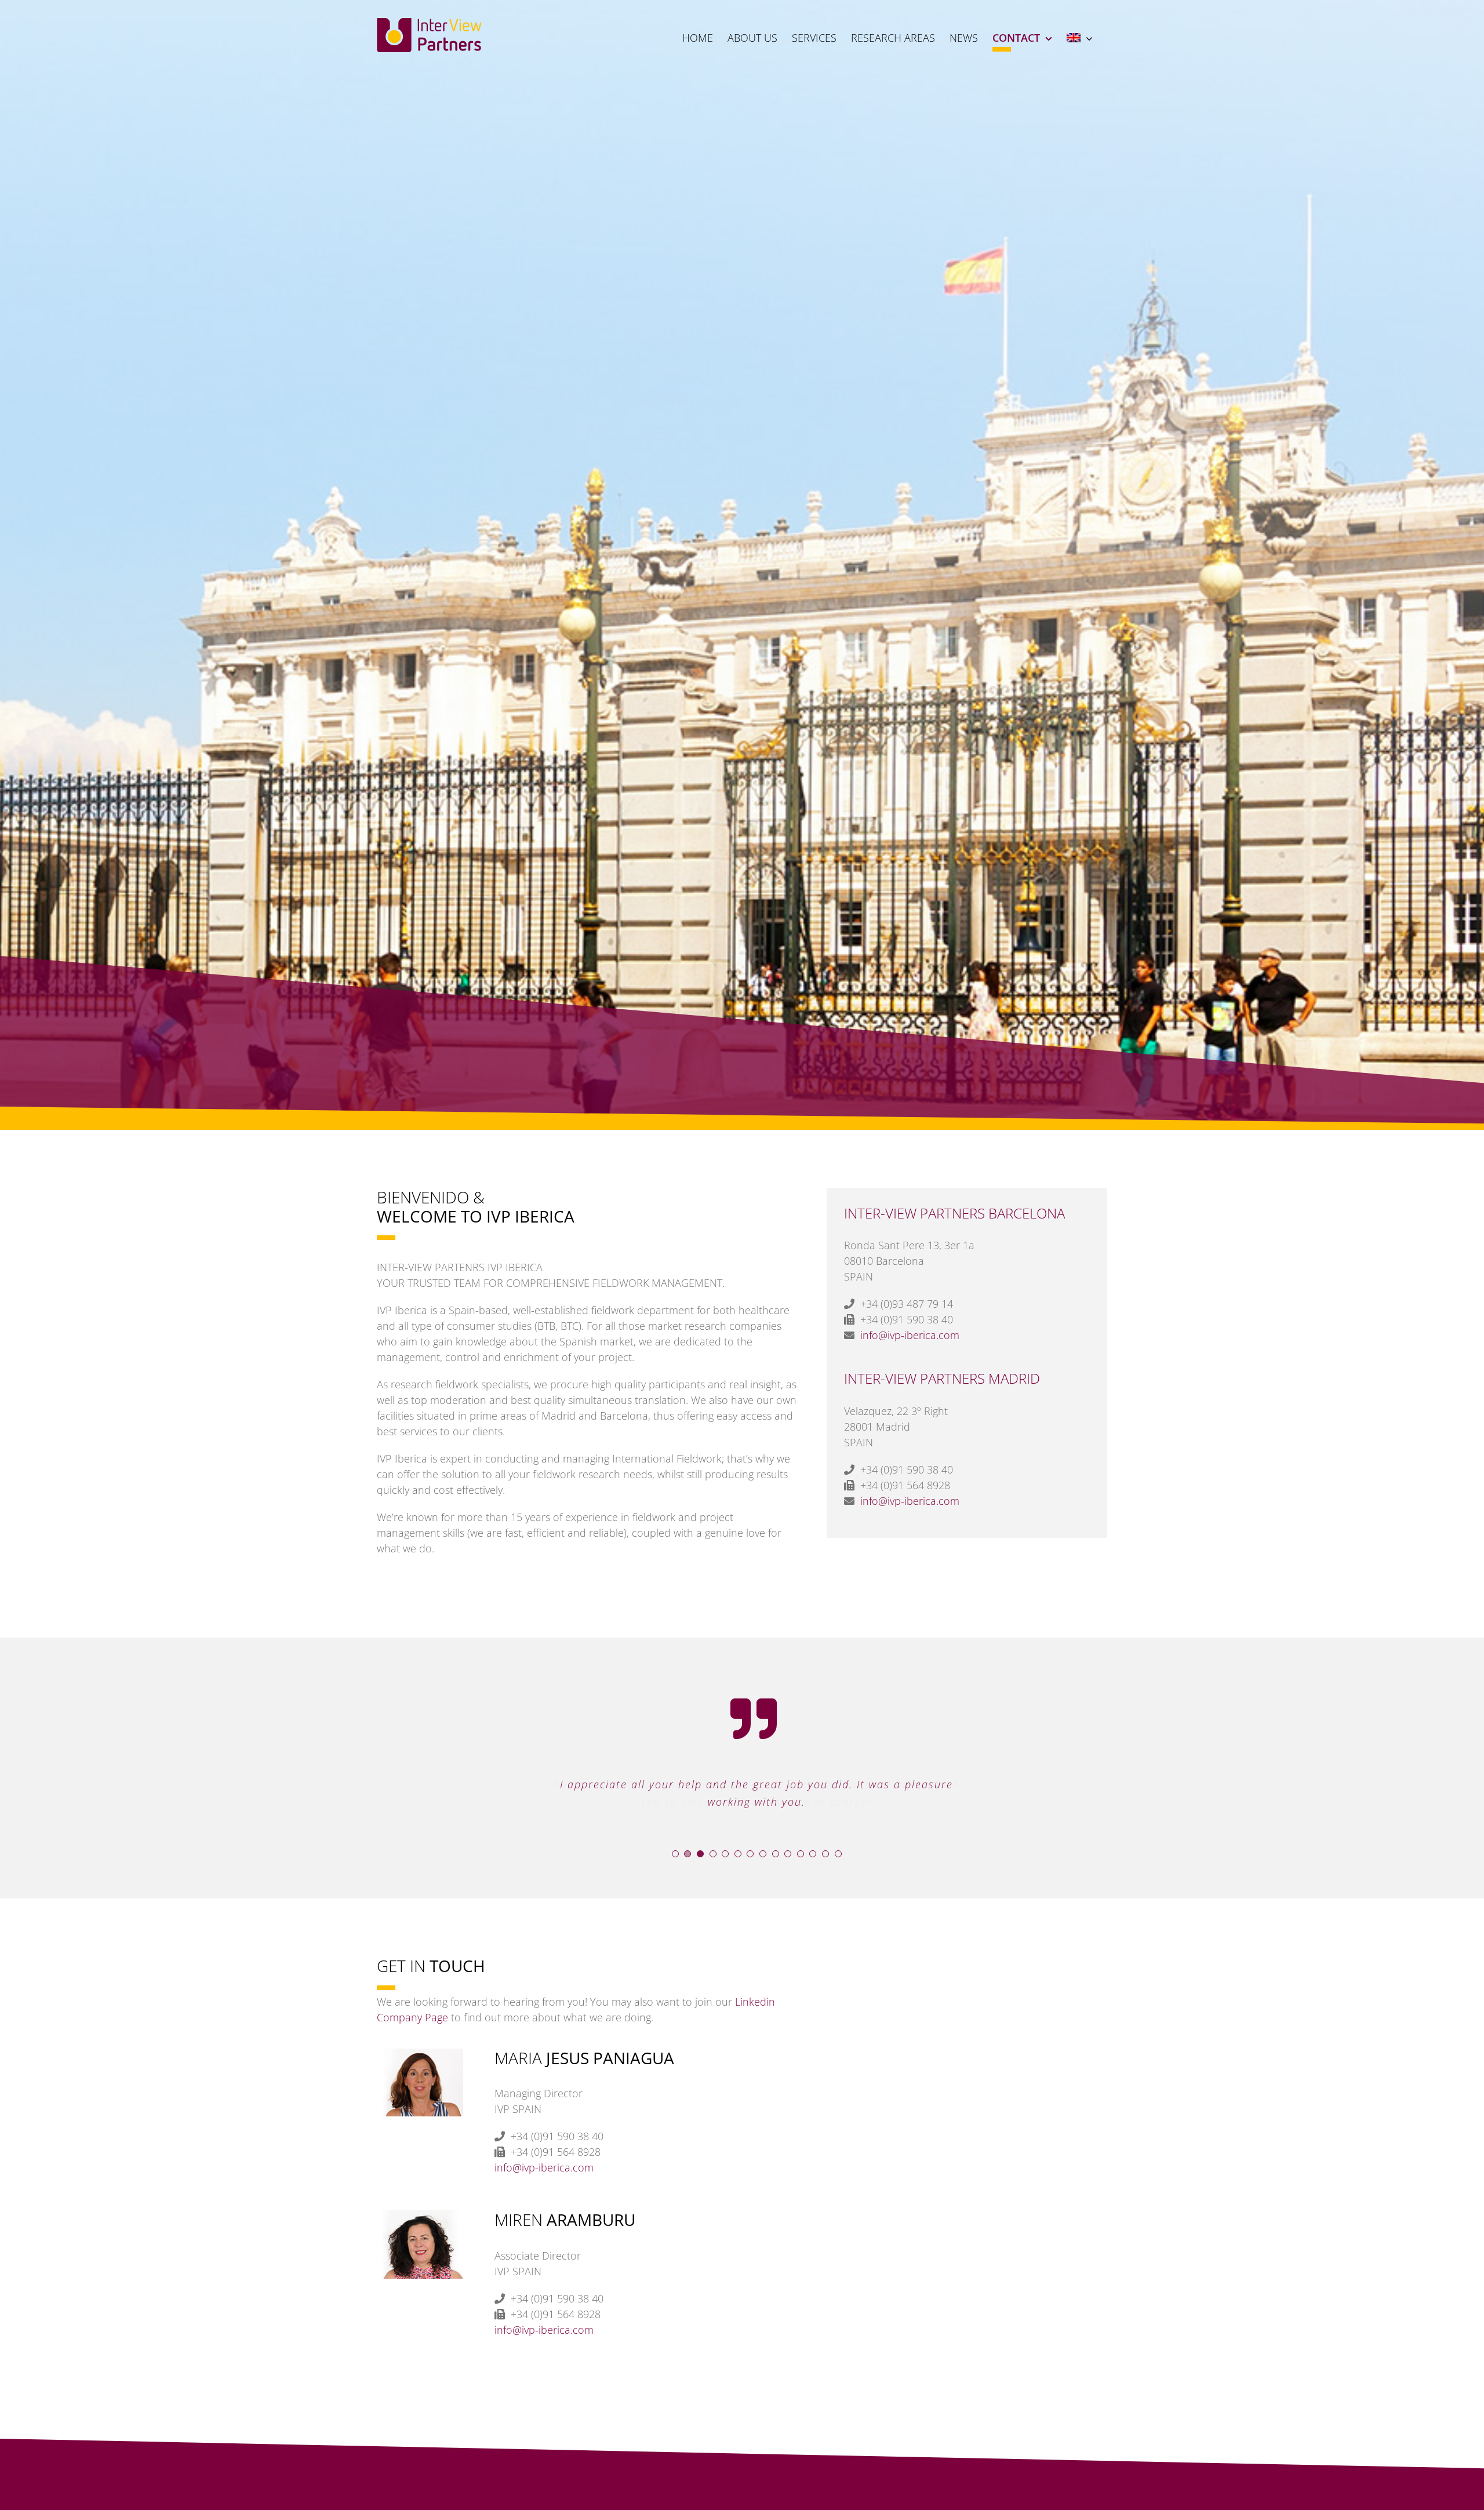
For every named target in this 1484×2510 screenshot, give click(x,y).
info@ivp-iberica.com (910, 1335)
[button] (675, 1854)
